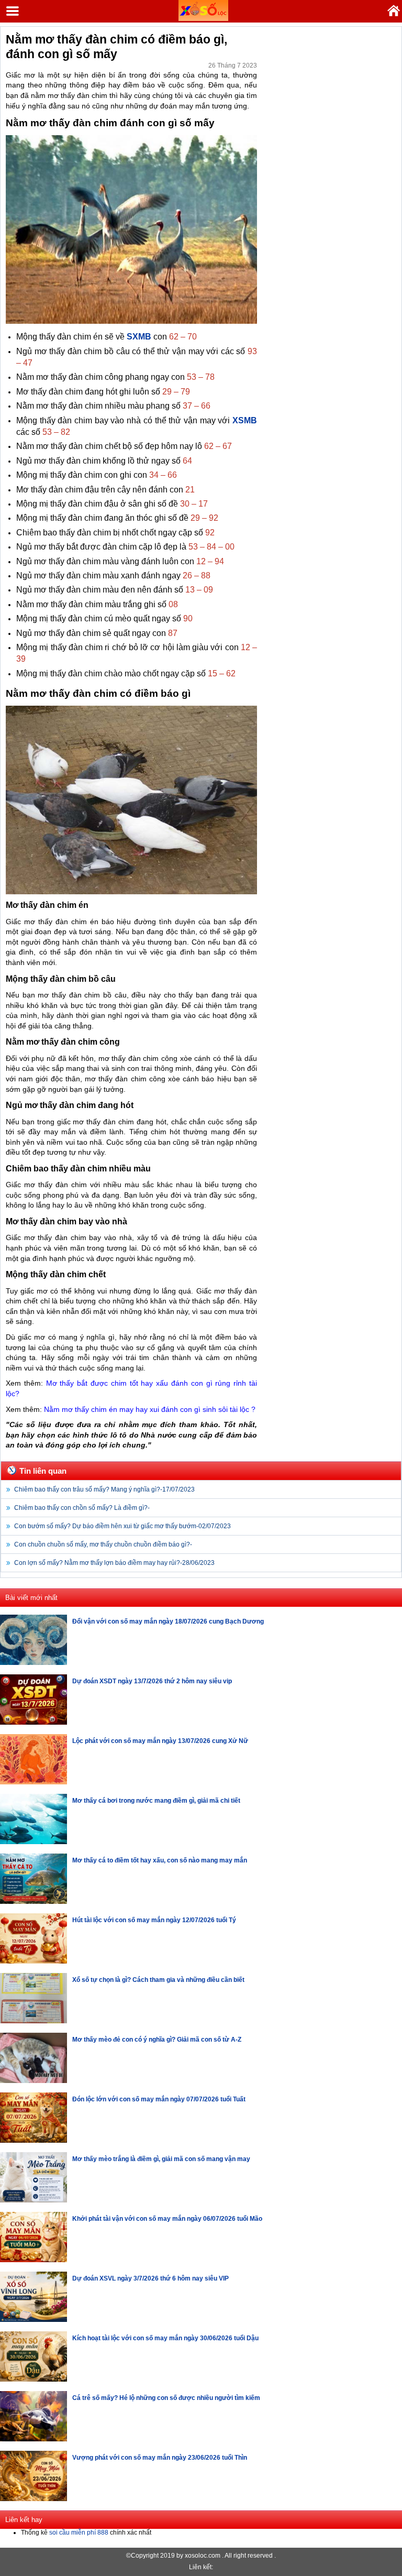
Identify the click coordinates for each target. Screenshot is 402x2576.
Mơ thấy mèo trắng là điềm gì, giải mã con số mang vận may (161, 2159)
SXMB (139, 337)
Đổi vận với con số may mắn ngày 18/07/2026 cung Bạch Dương (168, 1621)
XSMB (245, 420)
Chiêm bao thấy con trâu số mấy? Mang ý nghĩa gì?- (104, 1489)
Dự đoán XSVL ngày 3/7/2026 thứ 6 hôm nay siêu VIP (150, 2278)
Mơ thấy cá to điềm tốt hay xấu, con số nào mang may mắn (160, 1860)
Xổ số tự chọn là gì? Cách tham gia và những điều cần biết (158, 1980)
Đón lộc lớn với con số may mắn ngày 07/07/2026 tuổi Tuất (159, 2099)
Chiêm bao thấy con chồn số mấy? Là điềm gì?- (82, 1508)
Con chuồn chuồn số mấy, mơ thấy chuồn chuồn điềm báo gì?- (103, 1544)
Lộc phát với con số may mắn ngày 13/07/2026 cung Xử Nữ (160, 1741)
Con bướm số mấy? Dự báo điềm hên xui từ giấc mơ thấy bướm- (122, 1526)
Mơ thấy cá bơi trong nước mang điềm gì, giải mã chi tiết (156, 1801)
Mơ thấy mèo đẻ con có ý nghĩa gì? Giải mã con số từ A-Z (157, 2040)
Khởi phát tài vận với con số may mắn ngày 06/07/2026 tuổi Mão (167, 2219)
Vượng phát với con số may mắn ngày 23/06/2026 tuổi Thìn (160, 2458)
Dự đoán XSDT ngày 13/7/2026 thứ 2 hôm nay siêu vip (152, 1681)
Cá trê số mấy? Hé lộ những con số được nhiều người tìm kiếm (166, 2398)
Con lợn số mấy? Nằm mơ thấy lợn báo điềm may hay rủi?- (114, 1563)
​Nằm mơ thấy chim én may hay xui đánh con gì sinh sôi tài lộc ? (150, 1409)
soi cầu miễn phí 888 (79, 2533)
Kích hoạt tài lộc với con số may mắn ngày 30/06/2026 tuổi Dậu (165, 2338)
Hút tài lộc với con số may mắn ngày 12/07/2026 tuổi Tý (154, 1920)
